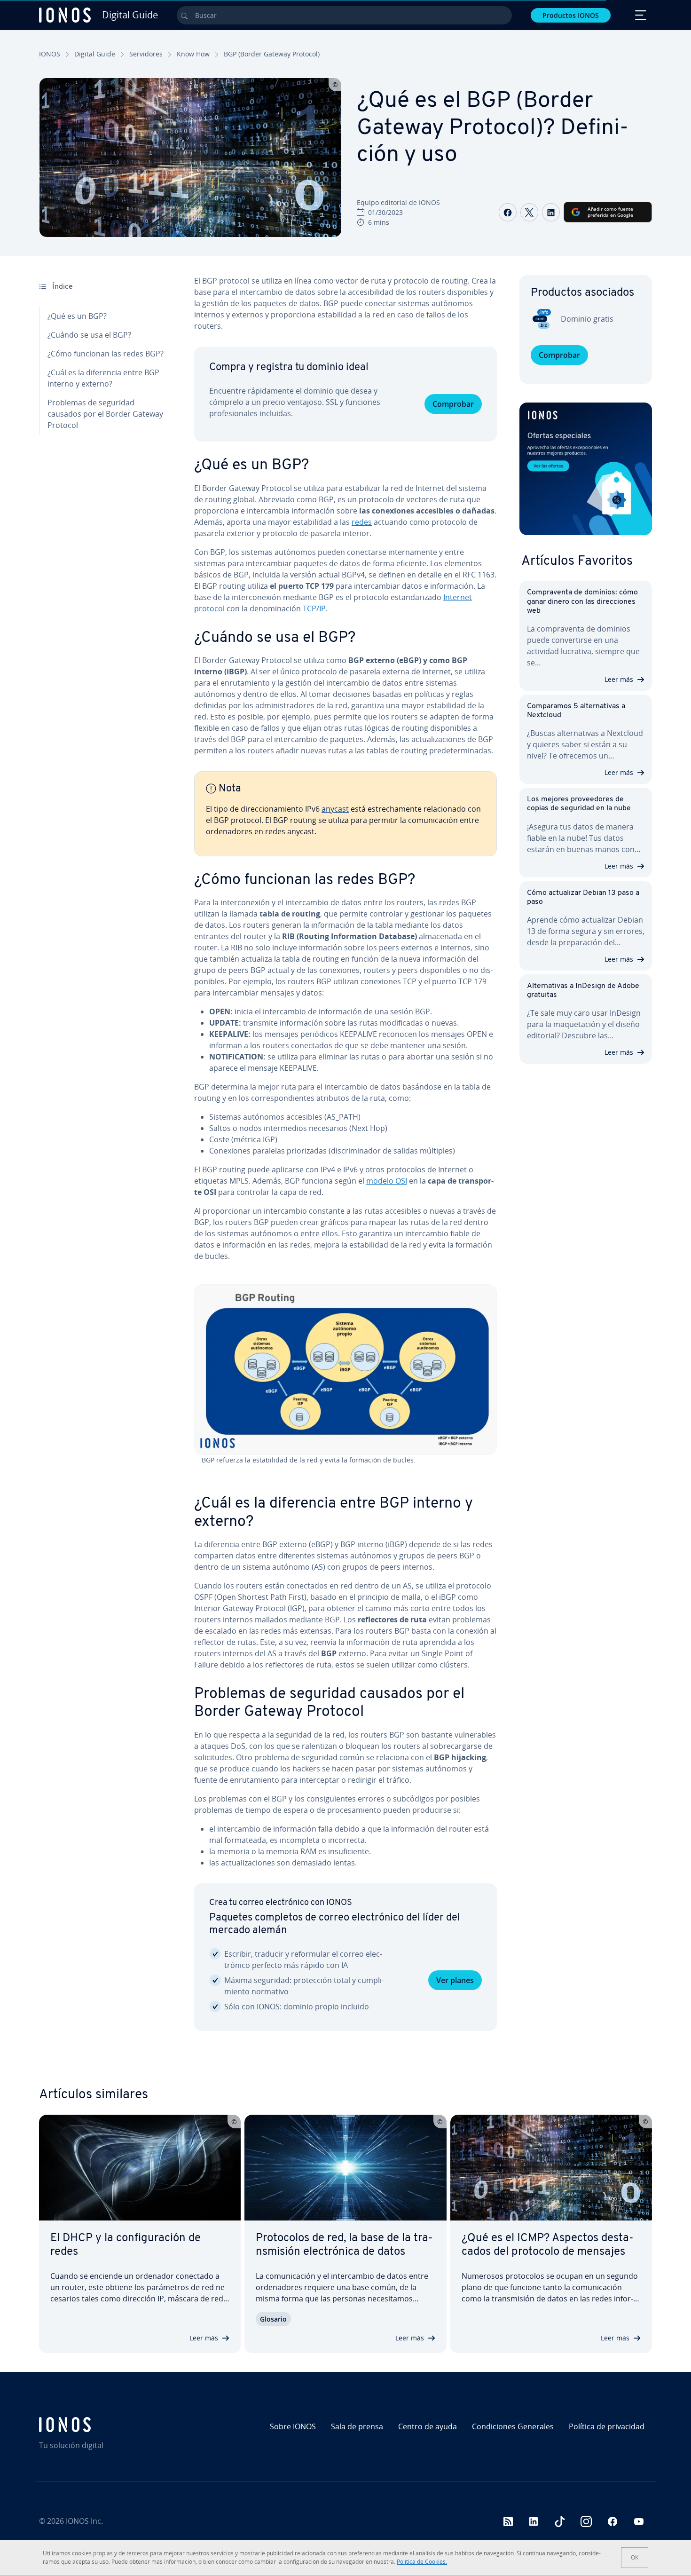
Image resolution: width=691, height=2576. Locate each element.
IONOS (50, 54)
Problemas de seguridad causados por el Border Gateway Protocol (105, 414)
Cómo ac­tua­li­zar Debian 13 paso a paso (583, 897)
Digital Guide (95, 54)
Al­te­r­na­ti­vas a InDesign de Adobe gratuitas (583, 991)
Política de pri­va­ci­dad (607, 2426)
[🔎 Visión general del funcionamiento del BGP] (345, 1370)
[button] (586, 469)
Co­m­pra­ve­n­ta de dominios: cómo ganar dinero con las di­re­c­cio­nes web (582, 601)
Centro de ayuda (428, 2426)
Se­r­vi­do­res (146, 54)
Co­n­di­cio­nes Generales (513, 2426)
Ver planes (455, 1980)
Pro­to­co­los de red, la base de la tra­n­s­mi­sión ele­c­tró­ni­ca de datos (344, 2245)
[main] (345, 1161)
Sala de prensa (357, 2426)
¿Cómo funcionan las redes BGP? (106, 354)
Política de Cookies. (422, 2562)
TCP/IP (314, 608)
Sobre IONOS (293, 2426)
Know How (193, 54)
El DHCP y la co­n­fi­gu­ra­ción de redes (126, 2245)
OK (635, 2557)
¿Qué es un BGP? (77, 316)
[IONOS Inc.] (113, 2425)
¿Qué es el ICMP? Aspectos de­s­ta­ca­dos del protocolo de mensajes (548, 2245)
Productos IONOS (571, 15)
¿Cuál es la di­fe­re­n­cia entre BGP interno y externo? (103, 378)
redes (362, 522)
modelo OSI (387, 1181)
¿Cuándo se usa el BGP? (89, 335)
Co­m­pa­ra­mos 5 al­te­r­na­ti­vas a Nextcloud (576, 711)
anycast (335, 809)
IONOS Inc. (84, 2521)
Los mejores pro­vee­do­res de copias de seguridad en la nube (579, 804)
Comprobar (453, 404)
